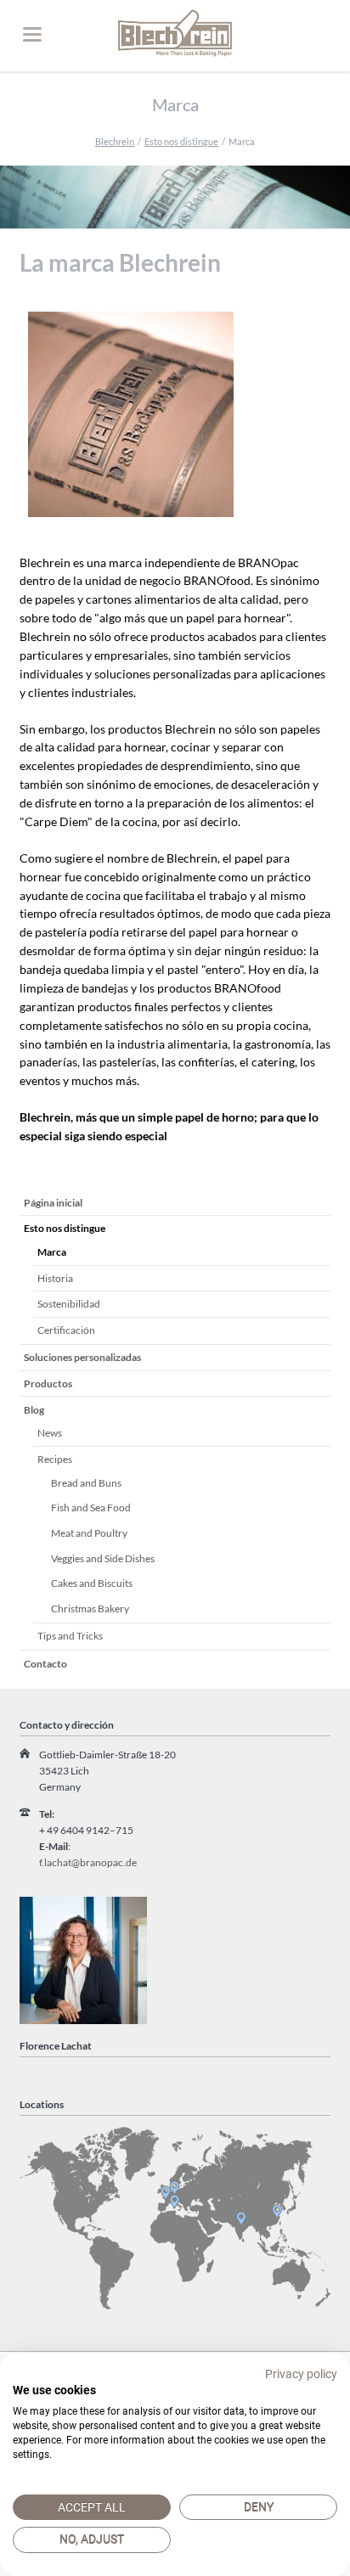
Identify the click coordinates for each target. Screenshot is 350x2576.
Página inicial (53, 1203)
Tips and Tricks (70, 1636)
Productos (48, 1384)
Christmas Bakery (90, 1609)
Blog (34, 1410)
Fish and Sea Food (91, 1507)
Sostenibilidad (69, 1304)
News (50, 1433)
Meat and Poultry (89, 1533)
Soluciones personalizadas (82, 1357)
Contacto (45, 1664)
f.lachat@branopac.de (88, 1862)
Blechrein (115, 141)
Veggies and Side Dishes (103, 1558)
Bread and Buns (86, 1483)
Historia (55, 1278)
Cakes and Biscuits (92, 1583)
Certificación (66, 1330)
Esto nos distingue (181, 141)
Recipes (55, 1459)
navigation (32, 34)
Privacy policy (301, 2374)
